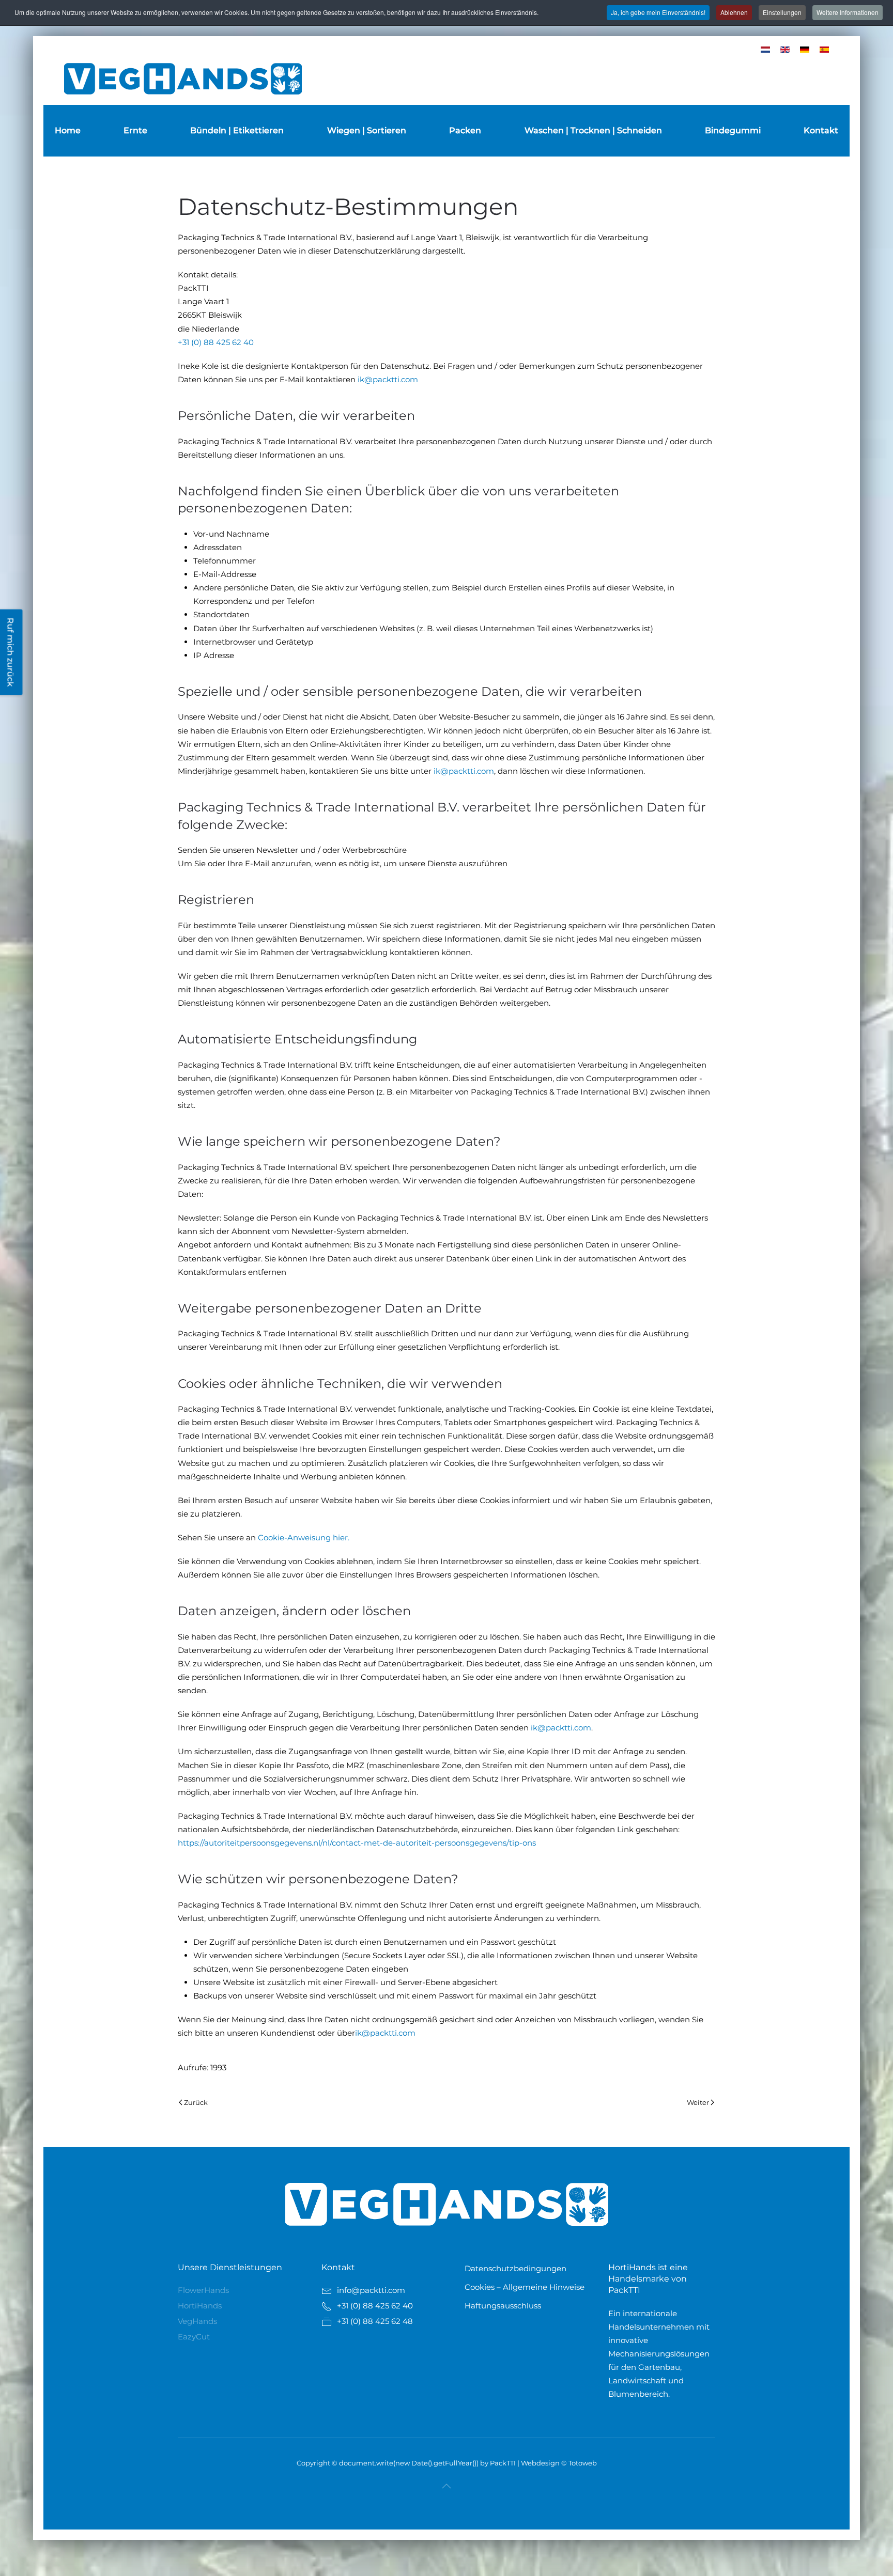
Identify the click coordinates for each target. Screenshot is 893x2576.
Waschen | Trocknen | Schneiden (593, 130)
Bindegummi (733, 130)
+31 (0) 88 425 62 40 (216, 342)
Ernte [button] (135, 130)
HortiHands (200, 2306)
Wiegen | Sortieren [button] (367, 130)
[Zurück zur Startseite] (183, 79)
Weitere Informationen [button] (848, 12)
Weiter (698, 2102)
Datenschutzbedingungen (515, 2268)
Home (68, 130)
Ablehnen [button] (734, 12)
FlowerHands (203, 2290)
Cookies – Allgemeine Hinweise (525, 2287)
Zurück (196, 2102)
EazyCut (194, 2337)
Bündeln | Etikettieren (237, 130)
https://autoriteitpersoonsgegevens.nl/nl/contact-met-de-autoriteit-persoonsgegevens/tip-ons (357, 1843)
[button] (446, 2486)
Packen (465, 130)
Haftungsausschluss (503, 2306)
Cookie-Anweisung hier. (304, 1537)
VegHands (197, 2321)
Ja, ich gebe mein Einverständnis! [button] (658, 12)
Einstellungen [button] (782, 12)
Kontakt (821, 130)
